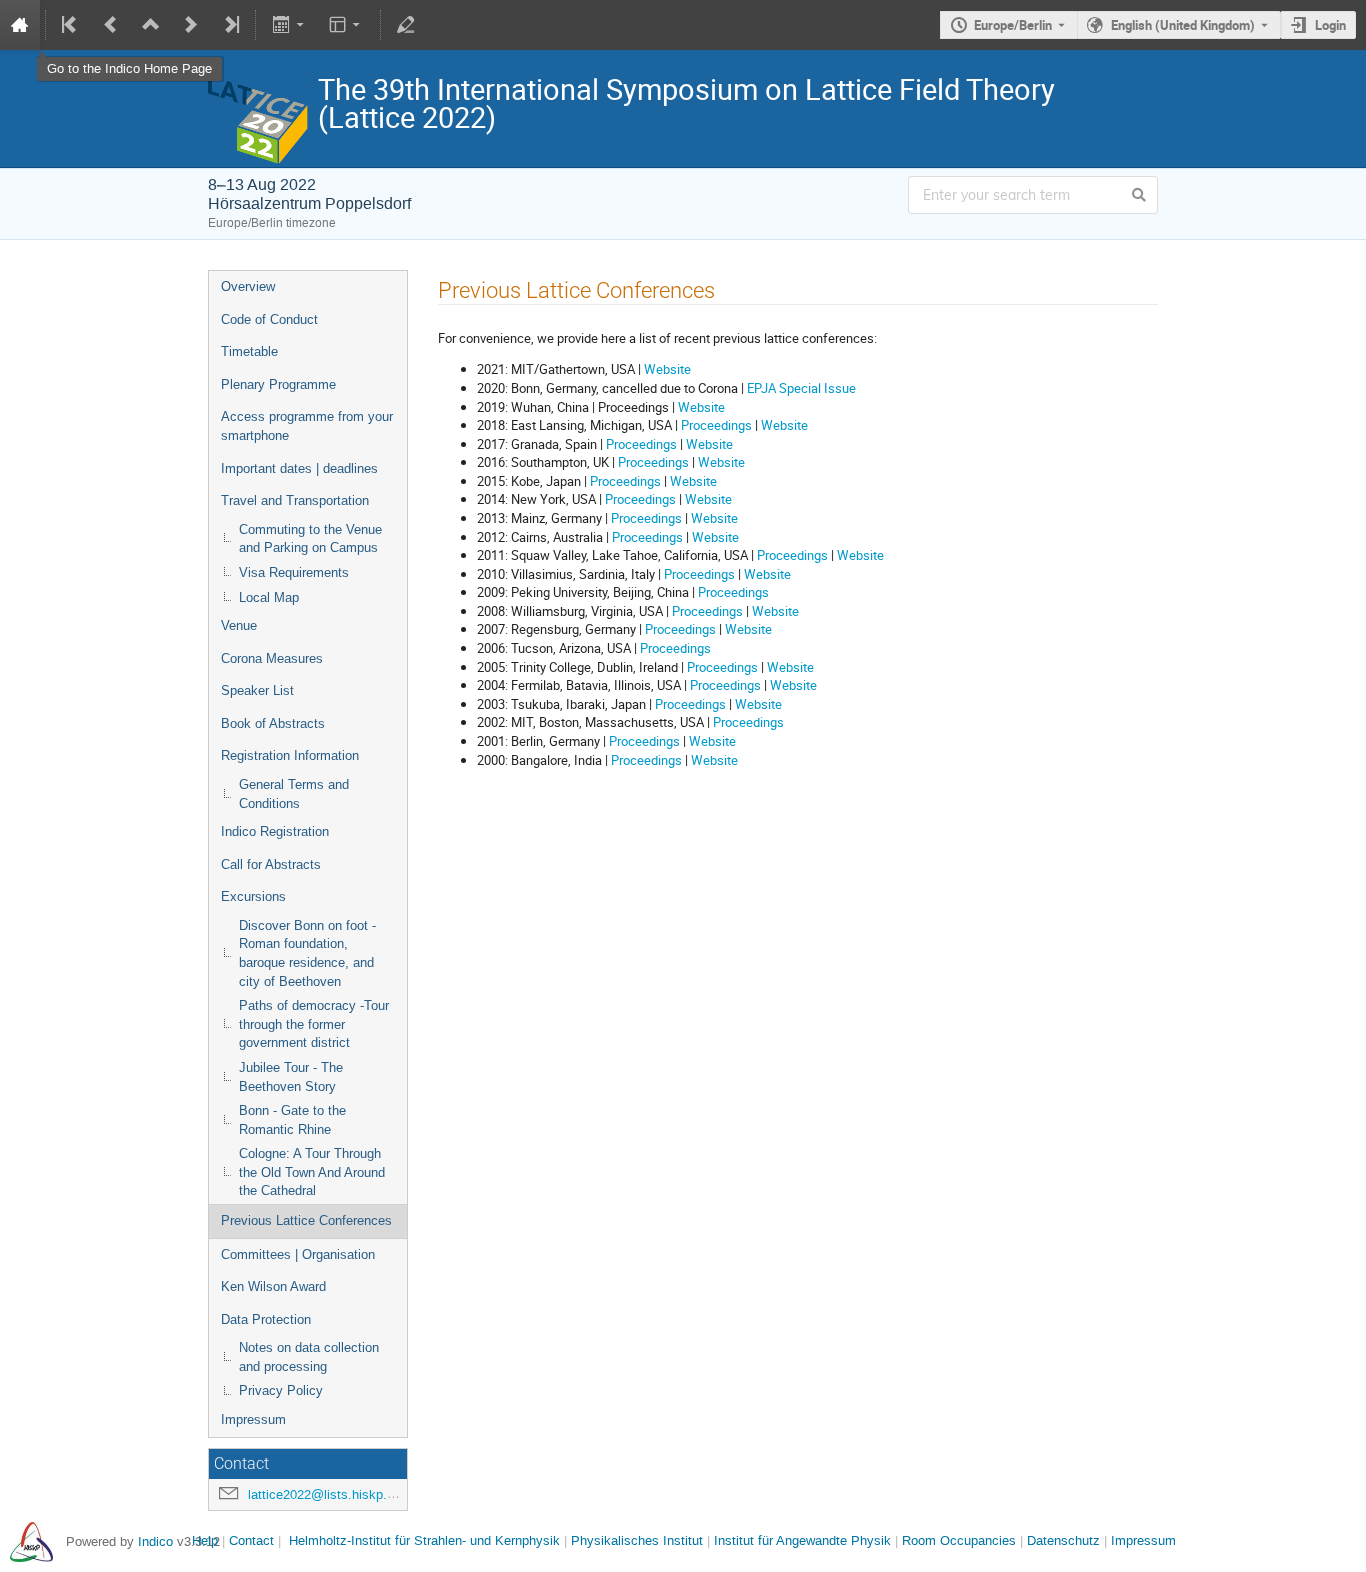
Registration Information (290, 755)
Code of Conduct (269, 319)
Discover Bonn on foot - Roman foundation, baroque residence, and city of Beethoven (307, 953)
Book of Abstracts (273, 723)
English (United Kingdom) (1183, 25)
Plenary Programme (278, 384)
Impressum (253, 1419)
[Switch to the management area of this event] (406, 25)
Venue (239, 625)
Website (667, 369)
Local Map (269, 597)
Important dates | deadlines (299, 468)
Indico (155, 1541)
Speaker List (257, 690)
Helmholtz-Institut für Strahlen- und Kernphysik (424, 1540)
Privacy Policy (281, 1390)
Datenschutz (1063, 1540)
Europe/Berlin (1013, 25)
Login (1330, 25)
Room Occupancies (959, 1540)
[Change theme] (346, 25)
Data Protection (266, 1319)
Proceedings (716, 425)
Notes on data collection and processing (309, 1357)
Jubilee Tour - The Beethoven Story (291, 1077)
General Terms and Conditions (294, 794)
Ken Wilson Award (273, 1286)
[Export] (289, 25)
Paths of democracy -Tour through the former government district (314, 1024)
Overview (248, 286)
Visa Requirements (294, 572)
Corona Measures (272, 658)
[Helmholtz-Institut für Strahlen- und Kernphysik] (31, 1541)
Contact (251, 1540)
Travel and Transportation (295, 500)
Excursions (253, 896)
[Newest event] (230, 25)
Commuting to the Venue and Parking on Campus (310, 539)
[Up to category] (151, 25)
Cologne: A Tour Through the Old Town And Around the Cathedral (312, 1172)
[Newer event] (191, 25)
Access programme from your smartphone (307, 426)
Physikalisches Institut (637, 1540)
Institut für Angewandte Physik (802, 1540)
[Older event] (111, 25)
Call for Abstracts (271, 864)
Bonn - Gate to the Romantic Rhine (292, 1120)
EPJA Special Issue (801, 388)
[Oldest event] (71, 25)
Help (205, 1540)
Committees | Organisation (298, 1254)
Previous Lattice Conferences (306, 1220)
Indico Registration (275, 831)
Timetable (249, 351)
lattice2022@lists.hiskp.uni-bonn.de (351, 1494)
